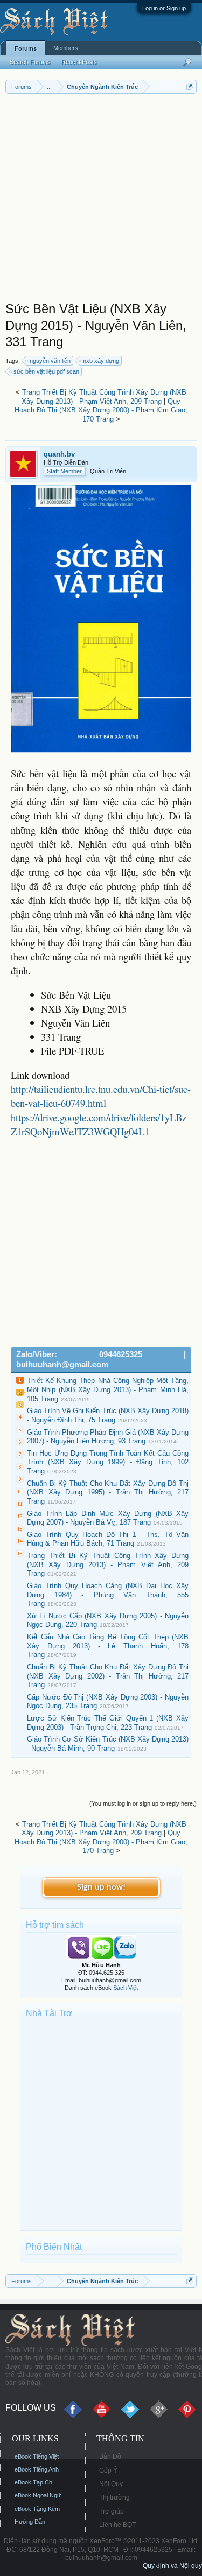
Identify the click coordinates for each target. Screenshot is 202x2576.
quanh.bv (59, 454)
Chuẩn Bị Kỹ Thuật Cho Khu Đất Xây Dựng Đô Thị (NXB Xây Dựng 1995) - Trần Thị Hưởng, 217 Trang (108, 1492)
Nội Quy (111, 2484)
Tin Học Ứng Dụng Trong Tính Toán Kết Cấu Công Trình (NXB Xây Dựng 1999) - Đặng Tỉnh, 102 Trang (108, 1462)
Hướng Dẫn (30, 2522)
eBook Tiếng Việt (37, 2456)
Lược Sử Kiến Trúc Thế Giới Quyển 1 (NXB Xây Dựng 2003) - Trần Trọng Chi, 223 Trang (108, 1723)
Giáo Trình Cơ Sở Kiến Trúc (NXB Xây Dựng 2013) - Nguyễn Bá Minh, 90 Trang (108, 1744)
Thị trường (114, 2497)
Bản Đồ (110, 2456)
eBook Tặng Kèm (37, 2509)
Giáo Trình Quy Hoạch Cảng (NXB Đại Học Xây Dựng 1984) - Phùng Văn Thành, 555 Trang (108, 1595)
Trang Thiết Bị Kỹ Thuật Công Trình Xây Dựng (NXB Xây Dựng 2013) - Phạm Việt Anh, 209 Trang (104, 397)
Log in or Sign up (164, 8)
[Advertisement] (101, 200)
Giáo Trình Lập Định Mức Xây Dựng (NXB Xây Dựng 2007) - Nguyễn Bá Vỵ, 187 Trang (108, 1518)
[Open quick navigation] (190, 86)
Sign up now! (101, 1887)
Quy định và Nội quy (172, 2566)
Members (66, 48)
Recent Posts (79, 62)
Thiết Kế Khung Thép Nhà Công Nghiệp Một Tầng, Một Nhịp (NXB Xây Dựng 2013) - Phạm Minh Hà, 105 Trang (108, 1389)
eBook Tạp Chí (34, 2482)
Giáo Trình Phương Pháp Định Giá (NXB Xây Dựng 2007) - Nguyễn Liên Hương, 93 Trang (108, 1437)
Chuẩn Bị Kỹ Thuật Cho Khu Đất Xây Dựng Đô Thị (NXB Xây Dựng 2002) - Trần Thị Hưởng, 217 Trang (108, 1676)
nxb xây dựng (101, 361)
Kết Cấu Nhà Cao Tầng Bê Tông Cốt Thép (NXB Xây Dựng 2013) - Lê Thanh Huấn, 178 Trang (108, 1646)
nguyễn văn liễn (50, 361)
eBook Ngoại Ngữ (38, 2495)
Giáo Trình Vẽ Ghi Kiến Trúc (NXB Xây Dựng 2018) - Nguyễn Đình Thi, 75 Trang (108, 1415)
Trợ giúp (112, 2511)
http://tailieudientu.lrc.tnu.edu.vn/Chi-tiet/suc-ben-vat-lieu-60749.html (101, 1096)
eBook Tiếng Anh (37, 2469)
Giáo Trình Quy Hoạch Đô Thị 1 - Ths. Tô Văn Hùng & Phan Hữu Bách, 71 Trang (108, 1539)
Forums (26, 48)
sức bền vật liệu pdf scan (46, 371)
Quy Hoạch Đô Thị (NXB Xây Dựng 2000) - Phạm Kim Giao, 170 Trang (101, 410)
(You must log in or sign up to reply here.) (143, 1803)
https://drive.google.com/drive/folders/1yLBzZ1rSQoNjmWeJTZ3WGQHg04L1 (99, 1124)
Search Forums (30, 62)
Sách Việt (126, 1988)
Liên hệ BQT (117, 2525)
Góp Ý (108, 2470)
